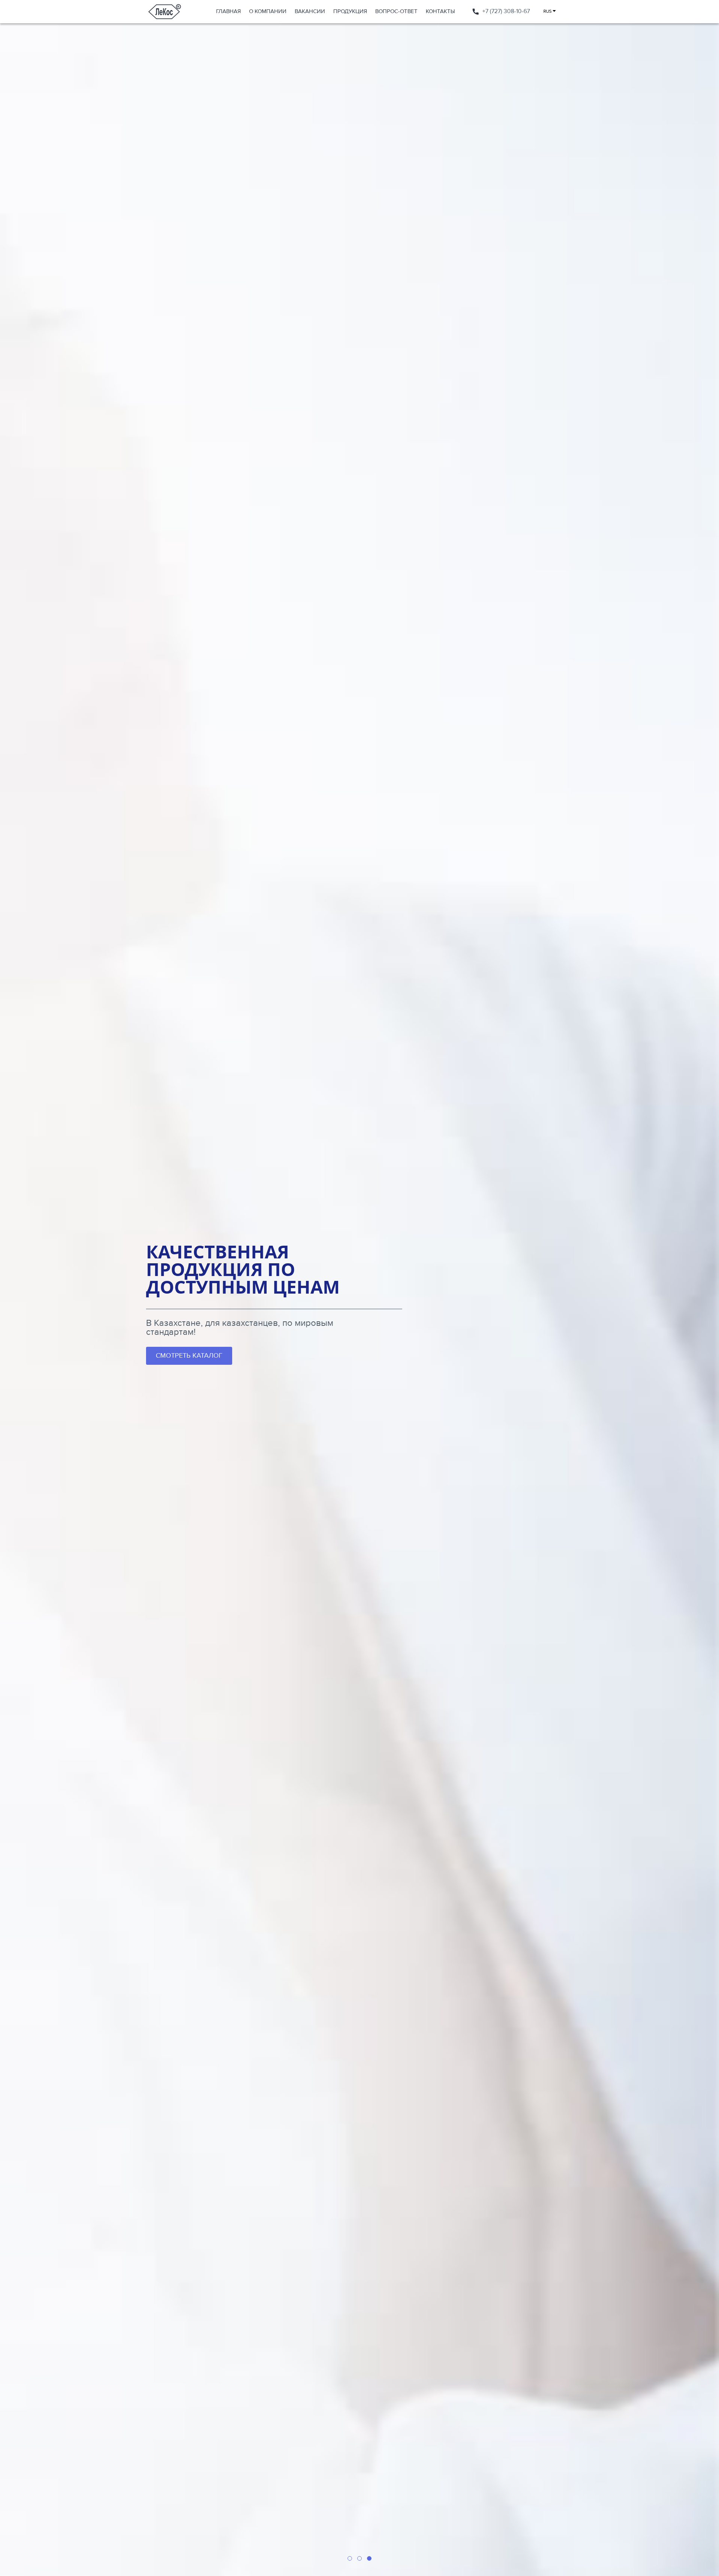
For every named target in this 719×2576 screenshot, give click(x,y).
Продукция (350, 11)
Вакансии (310, 11)
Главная (228, 11)
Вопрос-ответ (396, 11)
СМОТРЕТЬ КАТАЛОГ (189, 1356)
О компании (268, 11)
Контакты (440, 11)
